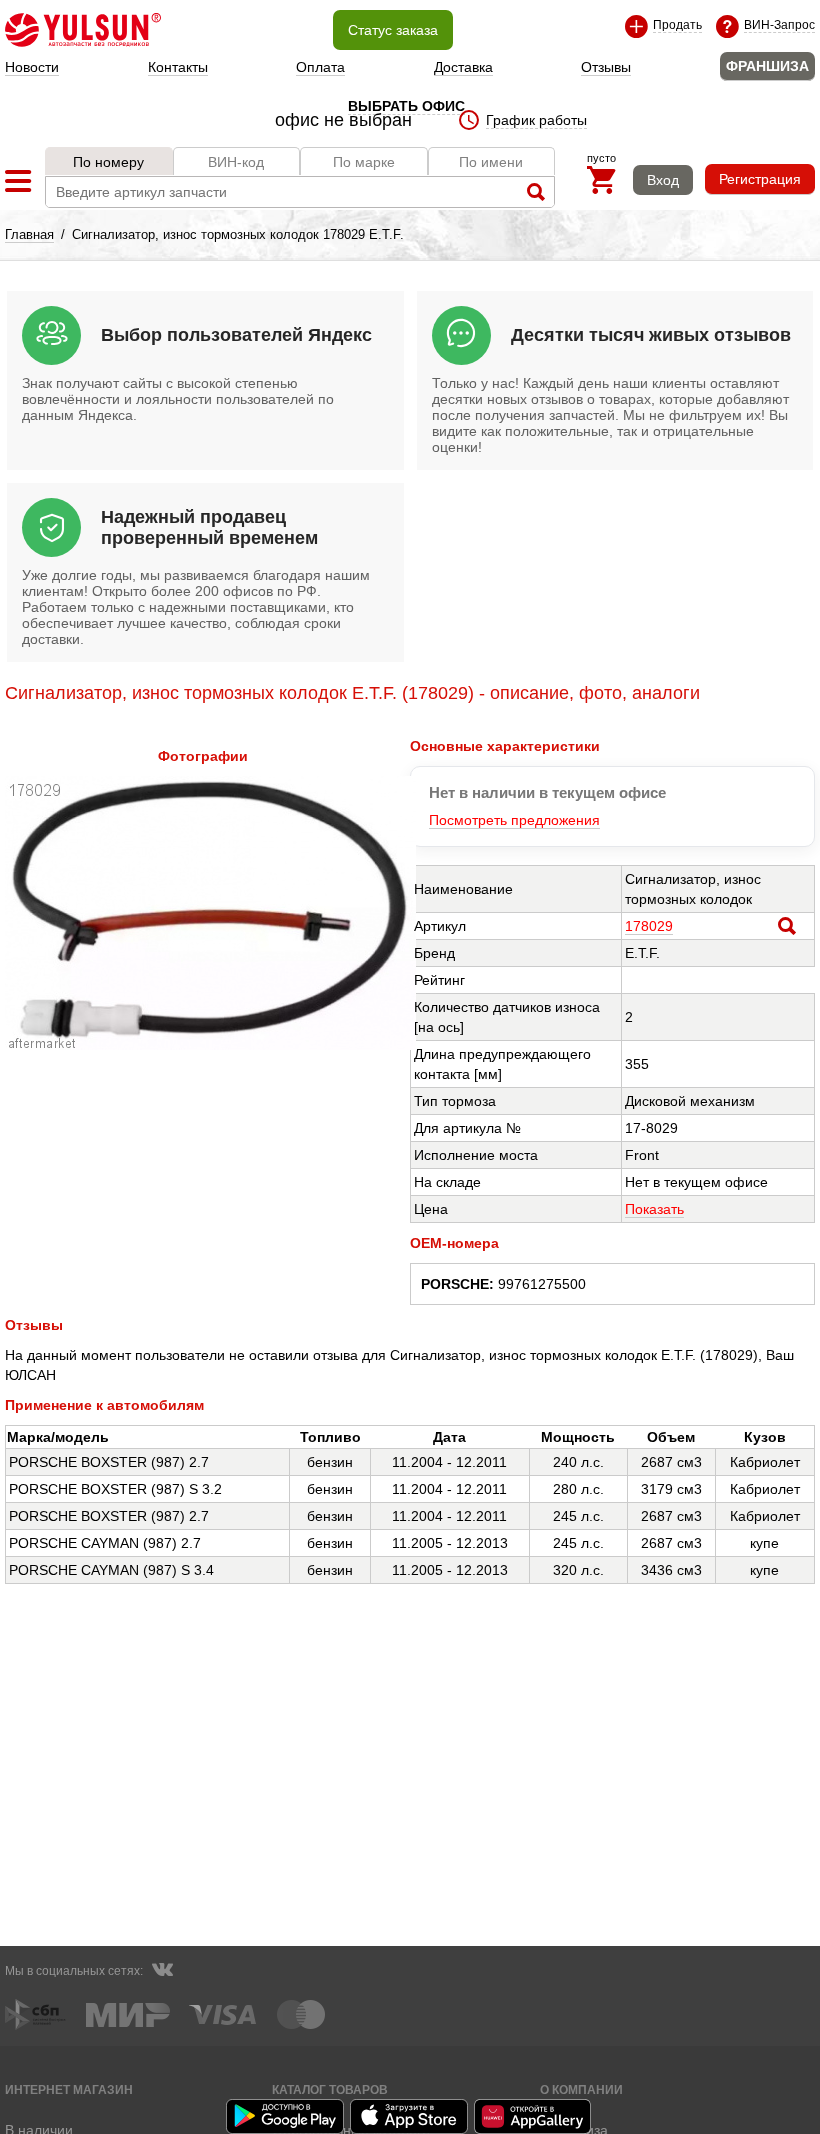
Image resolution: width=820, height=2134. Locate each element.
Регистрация (760, 179)
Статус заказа (393, 30)
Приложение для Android (286, 2116)
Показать (654, 1209)
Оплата (320, 67)
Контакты (178, 67)
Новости (32, 67)
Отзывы (606, 67)
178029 (649, 926)
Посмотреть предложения (514, 820)
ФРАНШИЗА (767, 66)
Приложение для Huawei (534, 2116)
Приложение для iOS (410, 2116)
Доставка (463, 67)
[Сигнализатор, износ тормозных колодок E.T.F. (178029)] (210, 1045)
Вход (663, 180)
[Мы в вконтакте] (162, 1972)
